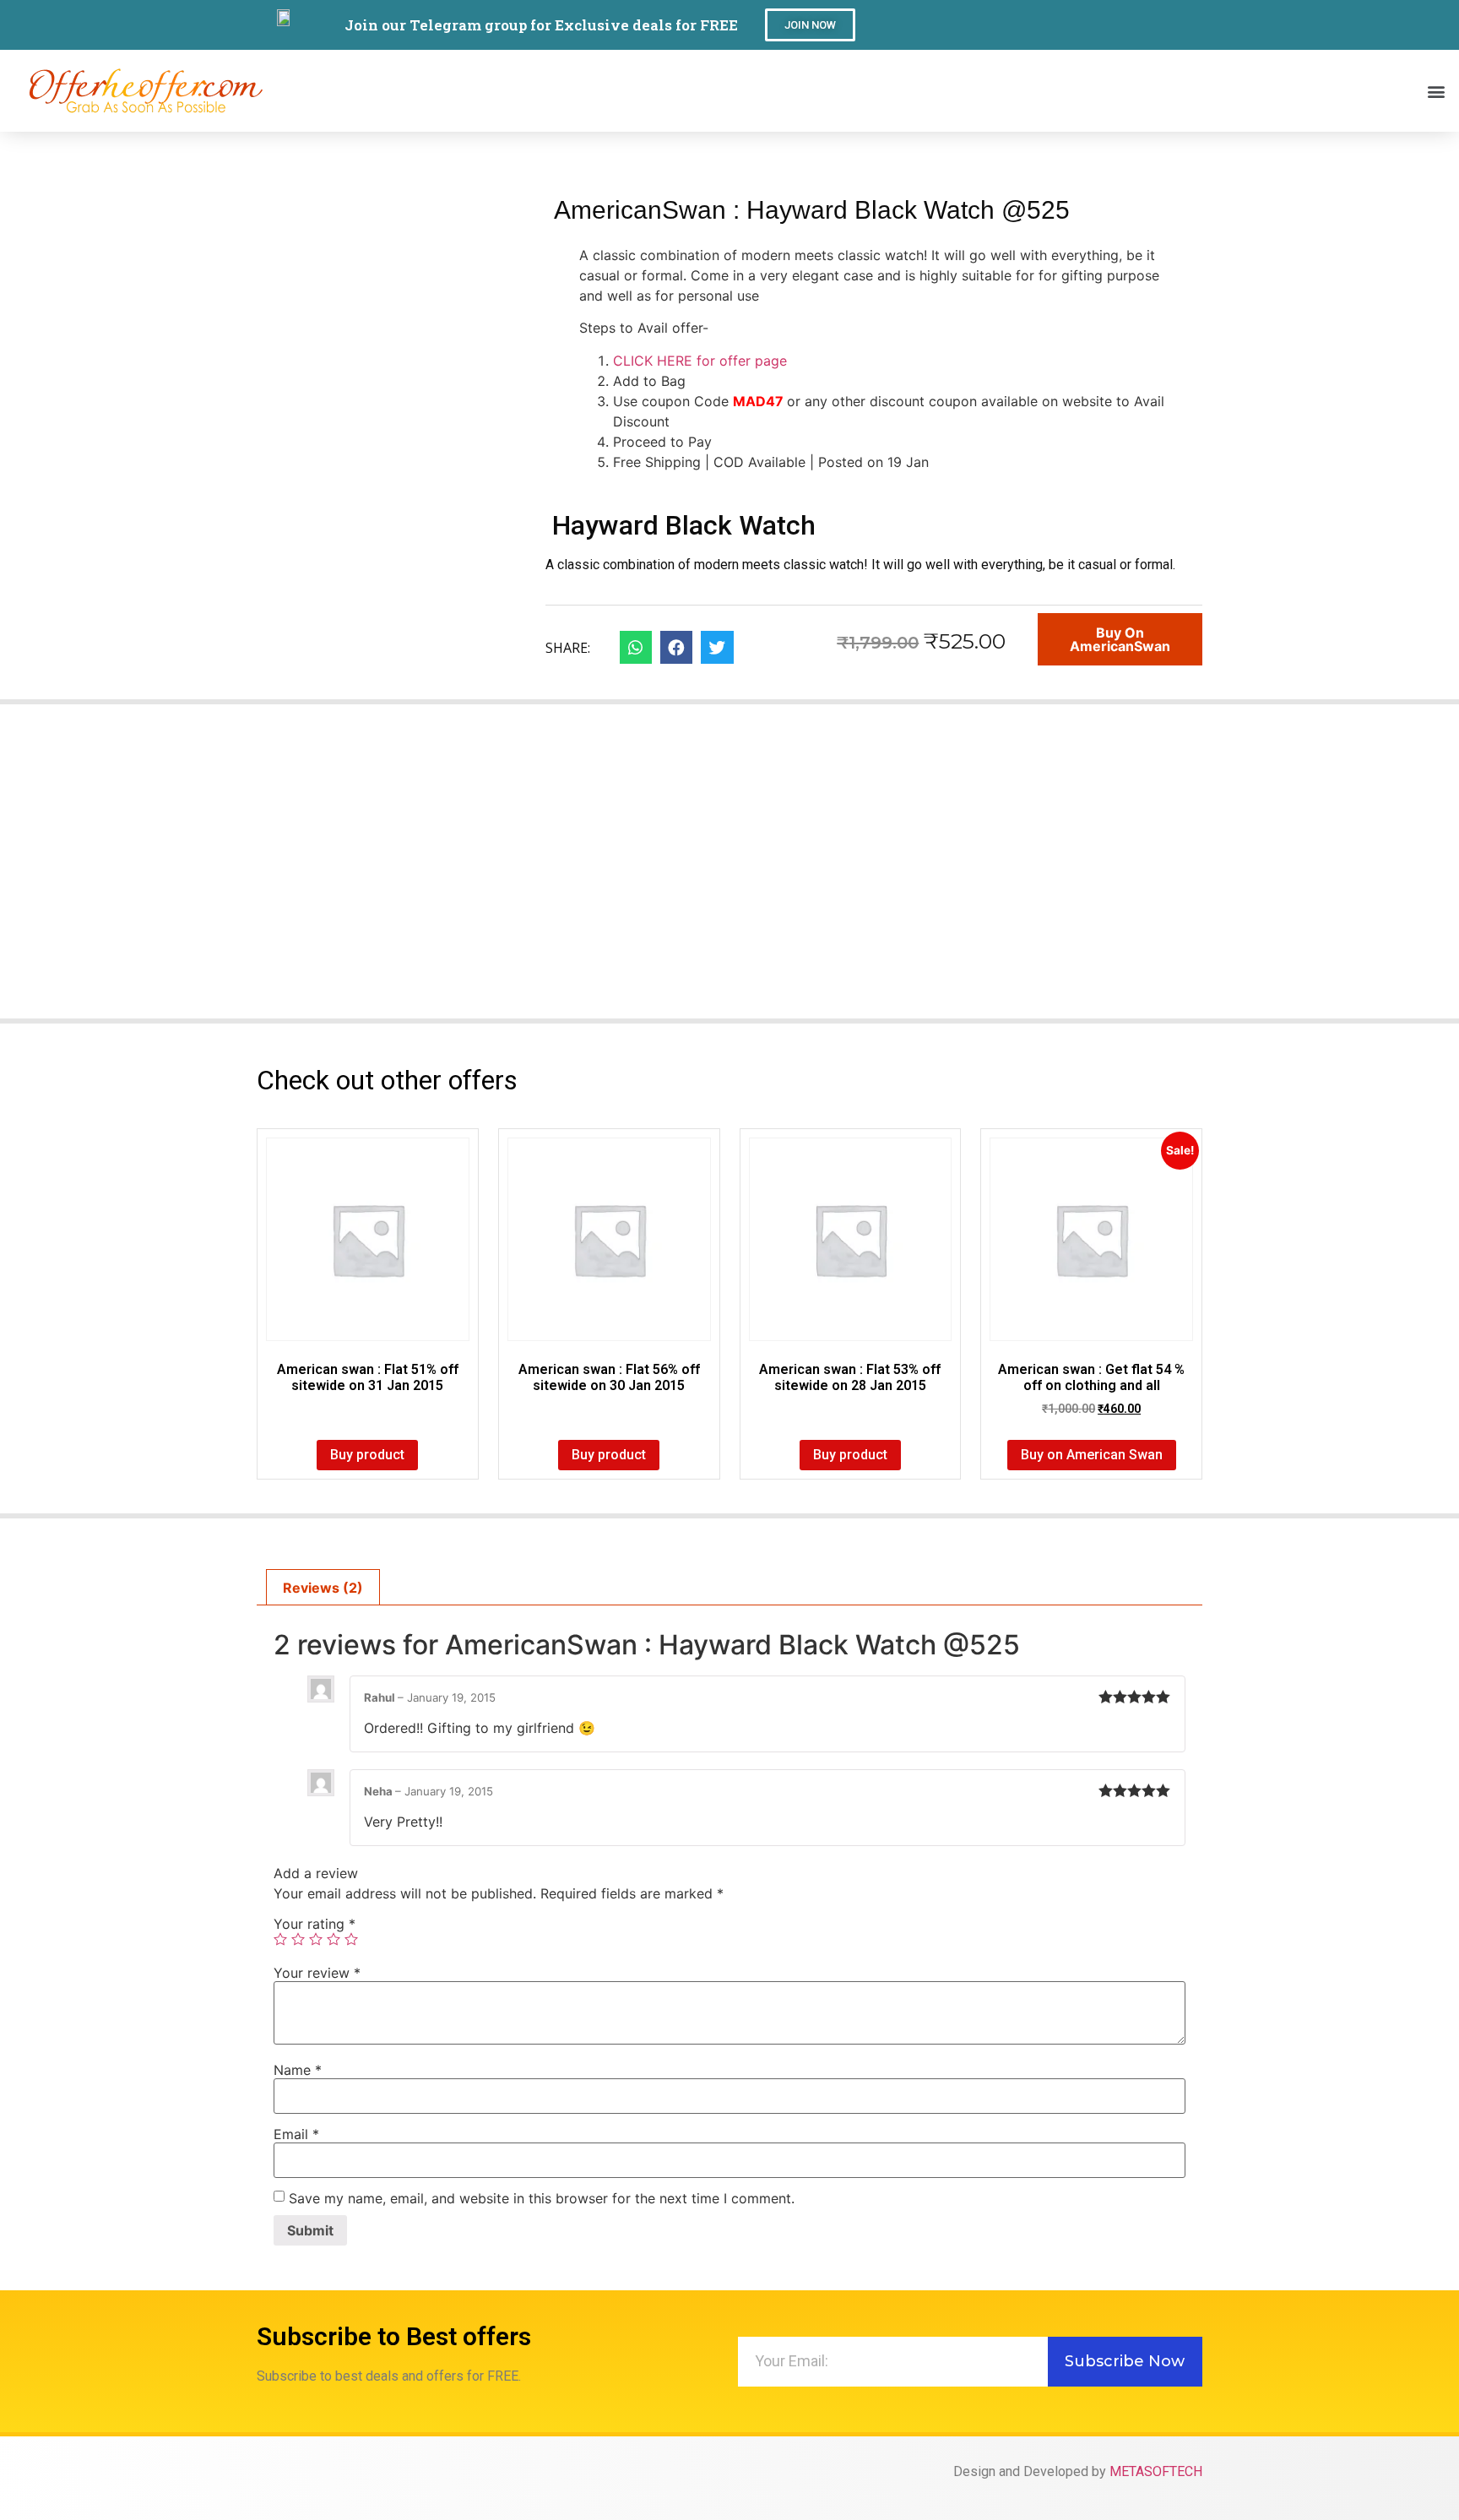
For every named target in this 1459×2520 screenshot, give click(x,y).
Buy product (367, 1455)
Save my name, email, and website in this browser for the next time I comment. (542, 2198)
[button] (810, 25)
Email (296, 2134)
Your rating (315, 1924)
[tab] (323, 1588)
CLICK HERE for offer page (700, 361)
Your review (317, 1973)
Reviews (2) (323, 1588)
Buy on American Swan (1092, 1455)
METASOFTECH (1156, 2471)
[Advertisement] (729, 872)
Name (298, 2070)
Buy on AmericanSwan (1120, 639)
